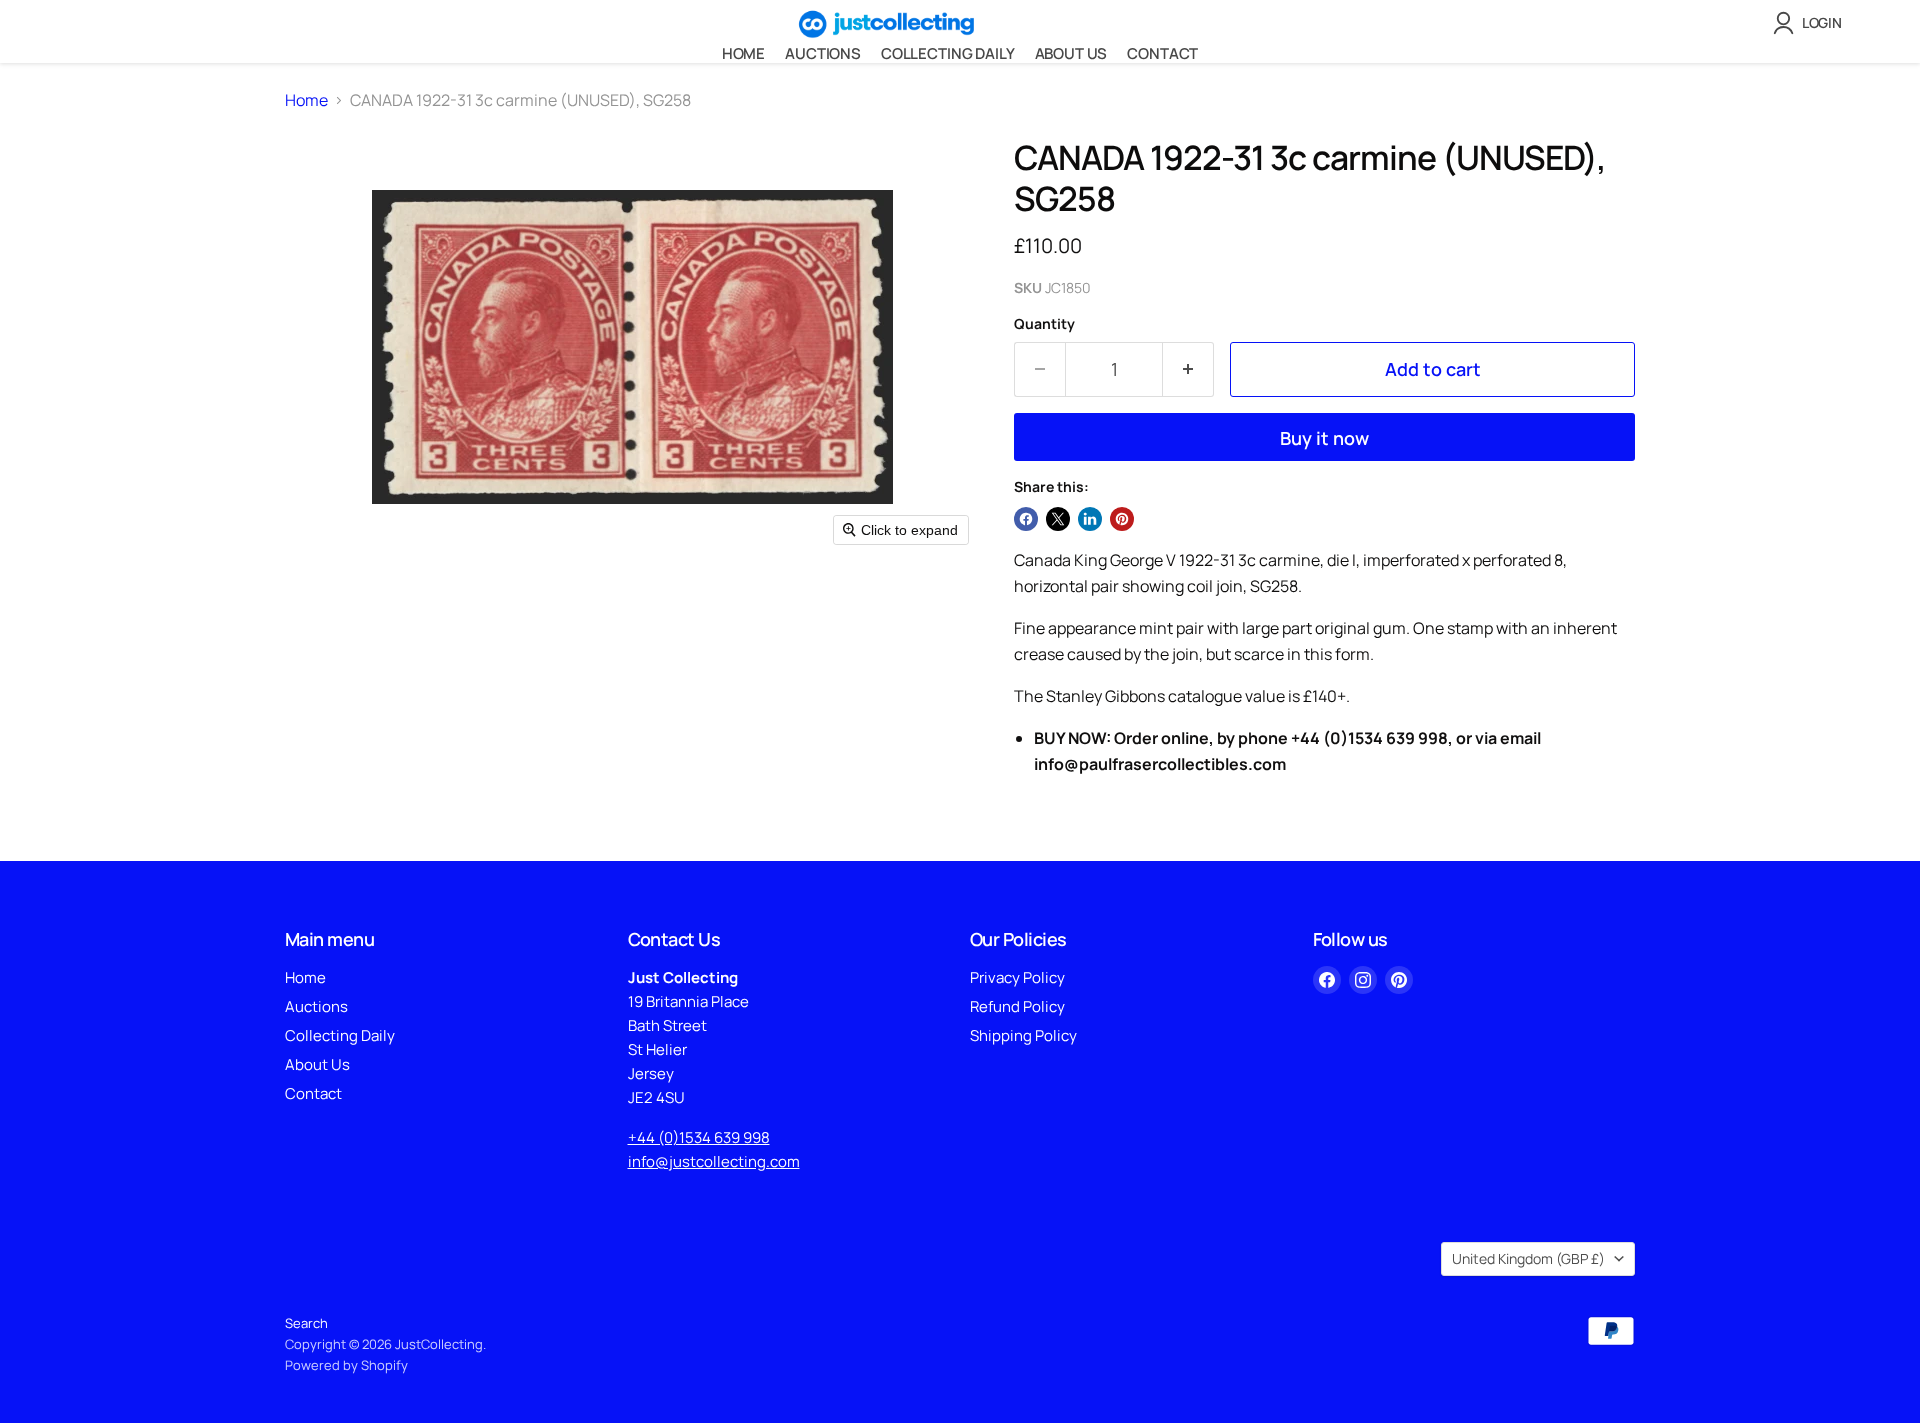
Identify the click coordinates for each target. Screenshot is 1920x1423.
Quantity (1044, 324)
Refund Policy (1017, 1006)
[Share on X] (1058, 519)
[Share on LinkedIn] (1090, 519)
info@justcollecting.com (714, 1161)
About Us (1071, 53)
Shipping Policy (1023, 1035)
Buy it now (1324, 438)
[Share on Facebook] (1026, 519)
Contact (1162, 53)
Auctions (823, 53)
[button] (1811, 23)
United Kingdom (1528, 1258)
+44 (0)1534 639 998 (699, 1137)
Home (743, 53)
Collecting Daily (948, 53)
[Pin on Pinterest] (1122, 519)
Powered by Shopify (346, 1365)
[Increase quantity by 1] (1188, 369)
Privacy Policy (1017, 977)
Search (306, 1323)
